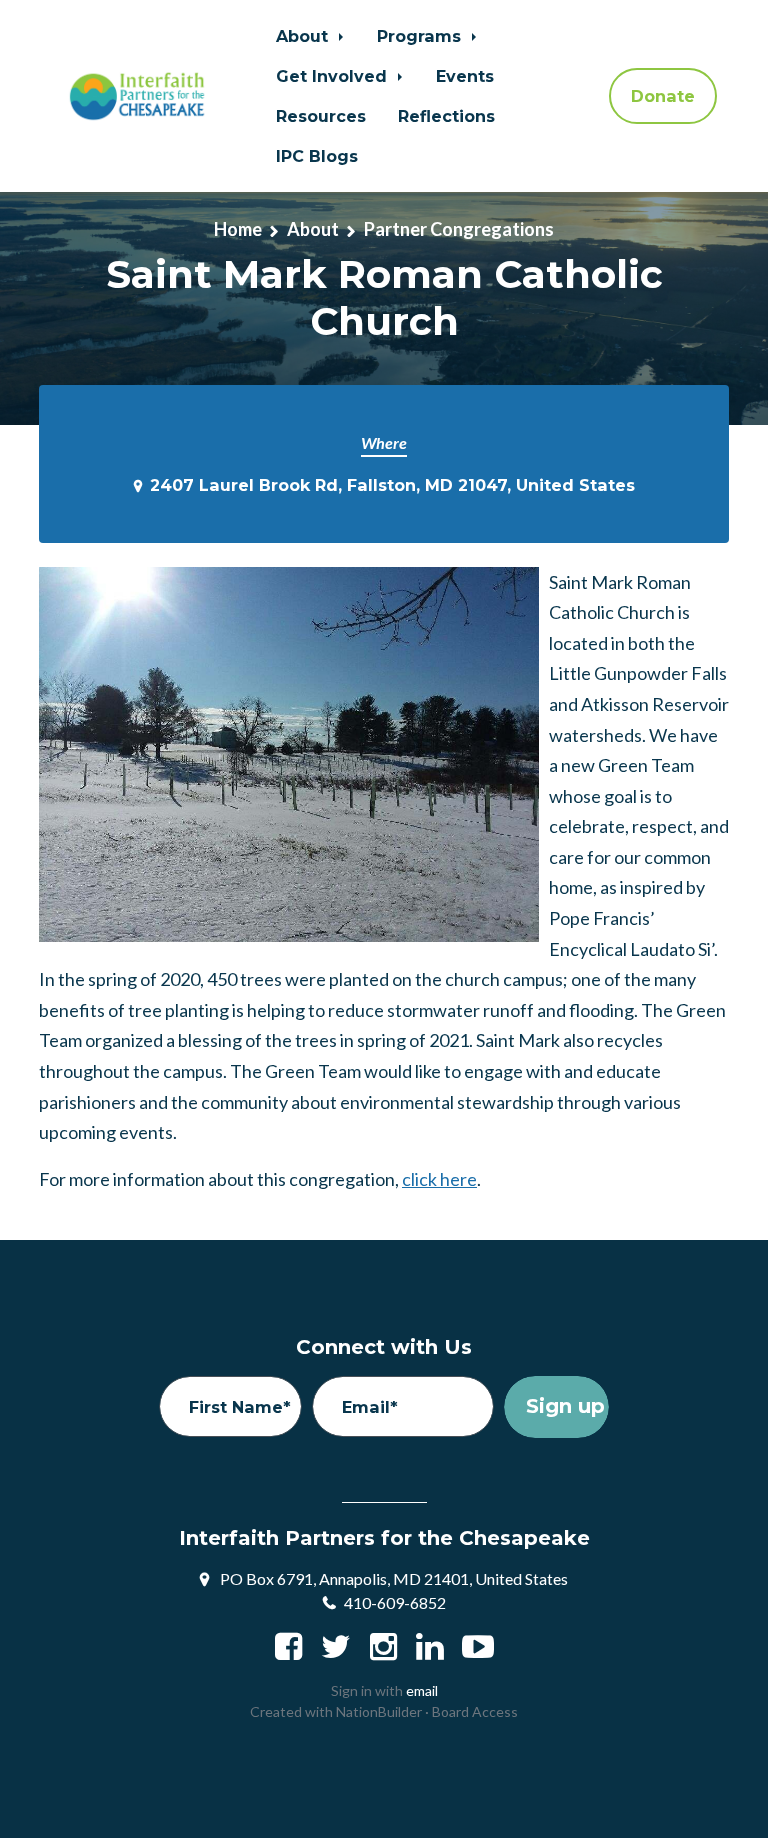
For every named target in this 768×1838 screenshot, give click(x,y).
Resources (321, 116)
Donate (663, 96)
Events (465, 76)
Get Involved (334, 76)
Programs (421, 36)
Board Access (475, 1711)
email (422, 1690)
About (304, 36)
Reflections (446, 116)
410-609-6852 (395, 1602)
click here (439, 1179)
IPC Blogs (317, 156)
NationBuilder (379, 1711)
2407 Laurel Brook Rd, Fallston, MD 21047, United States (392, 485)
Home (238, 229)
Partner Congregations (459, 229)
